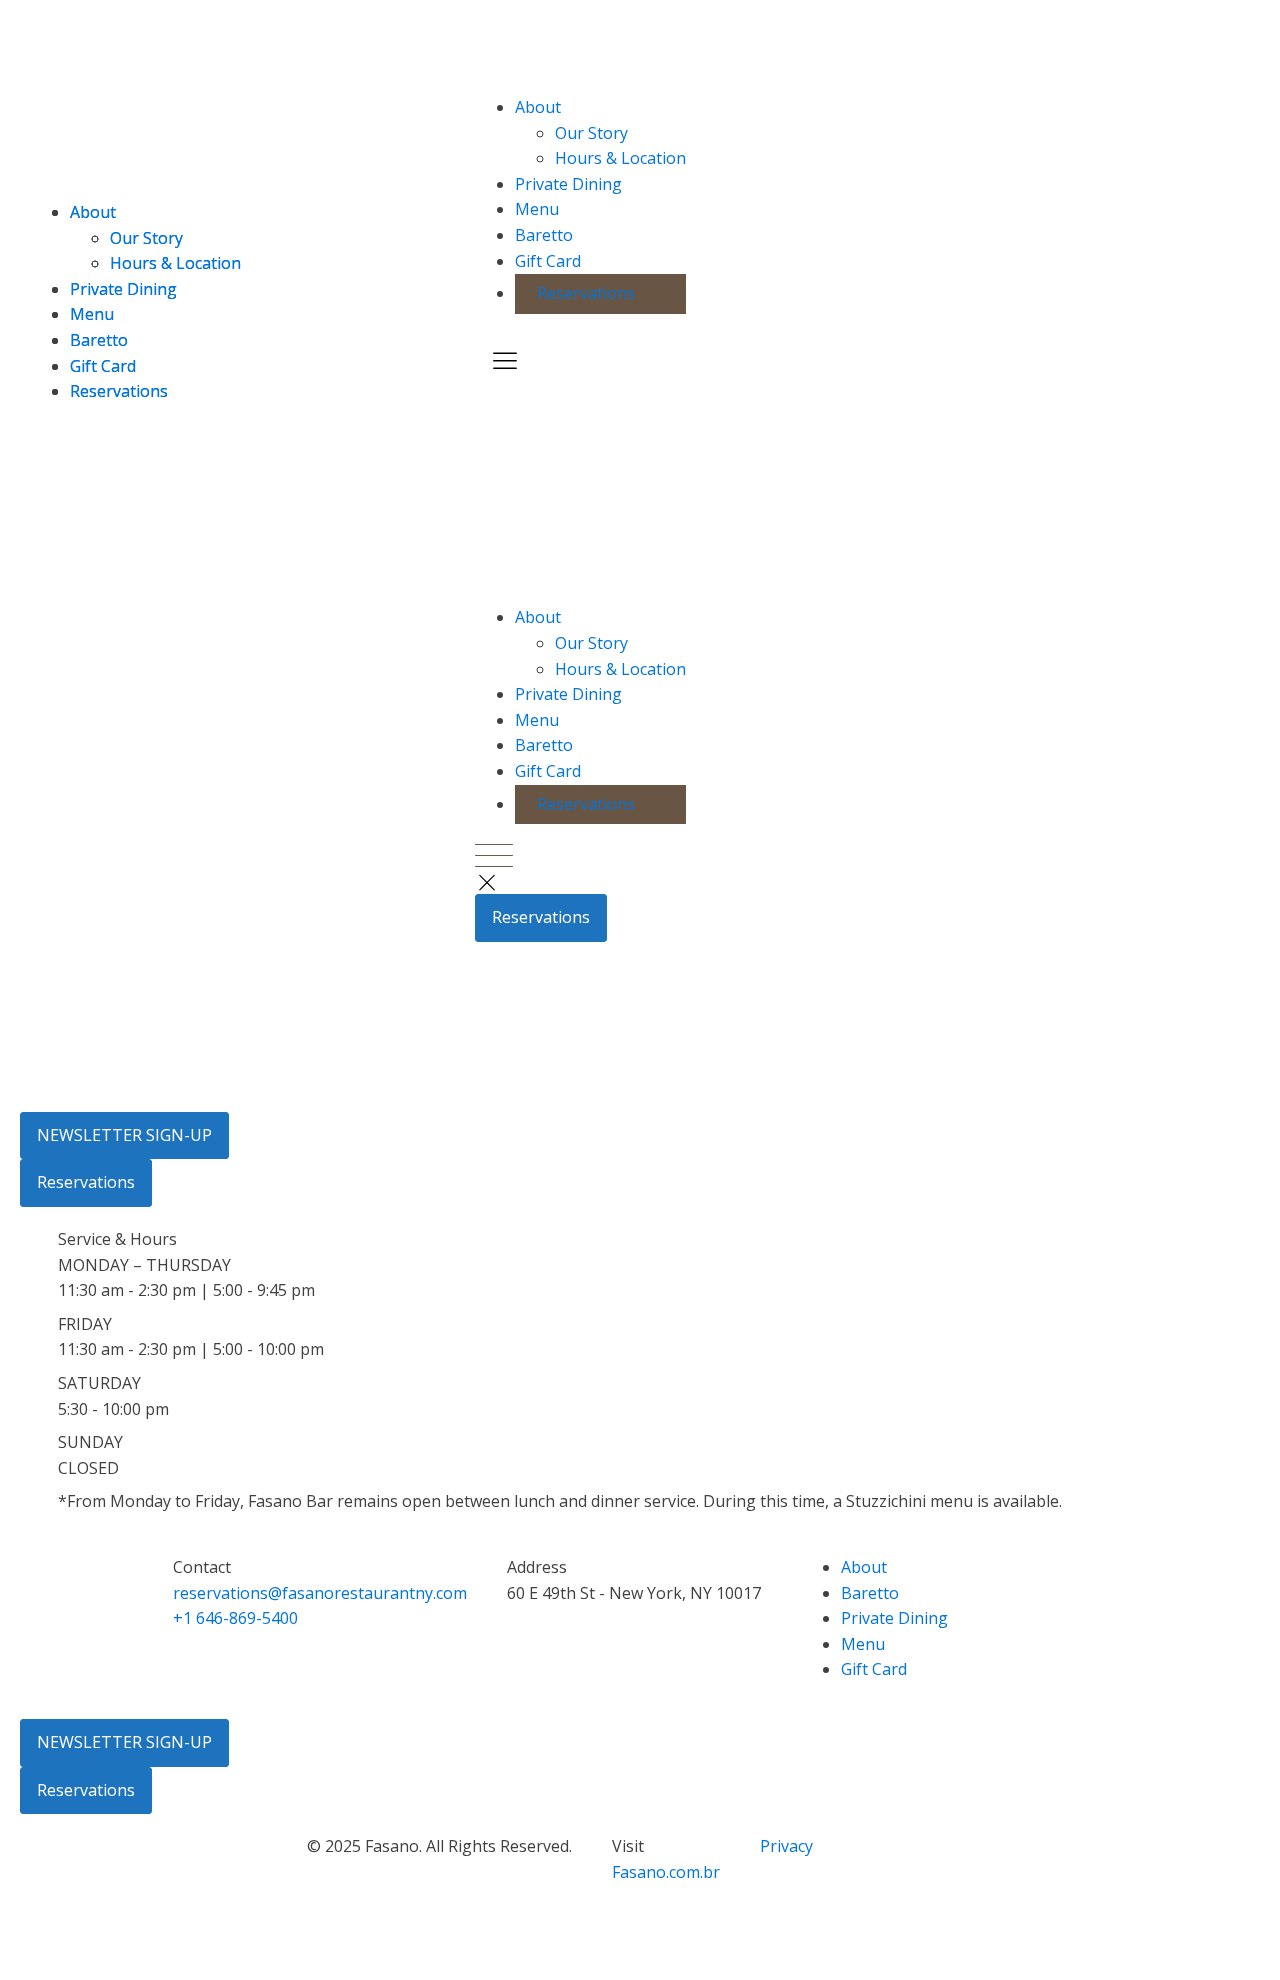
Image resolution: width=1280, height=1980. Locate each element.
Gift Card (548, 261)
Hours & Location (620, 158)
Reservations (586, 293)
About (538, 107)
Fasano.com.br (666, 1872)
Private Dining (568, 184)
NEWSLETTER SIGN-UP (124, 1135)
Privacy (786, 1846)
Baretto (544, 235)
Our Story (591, 133)
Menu (537, 209)
